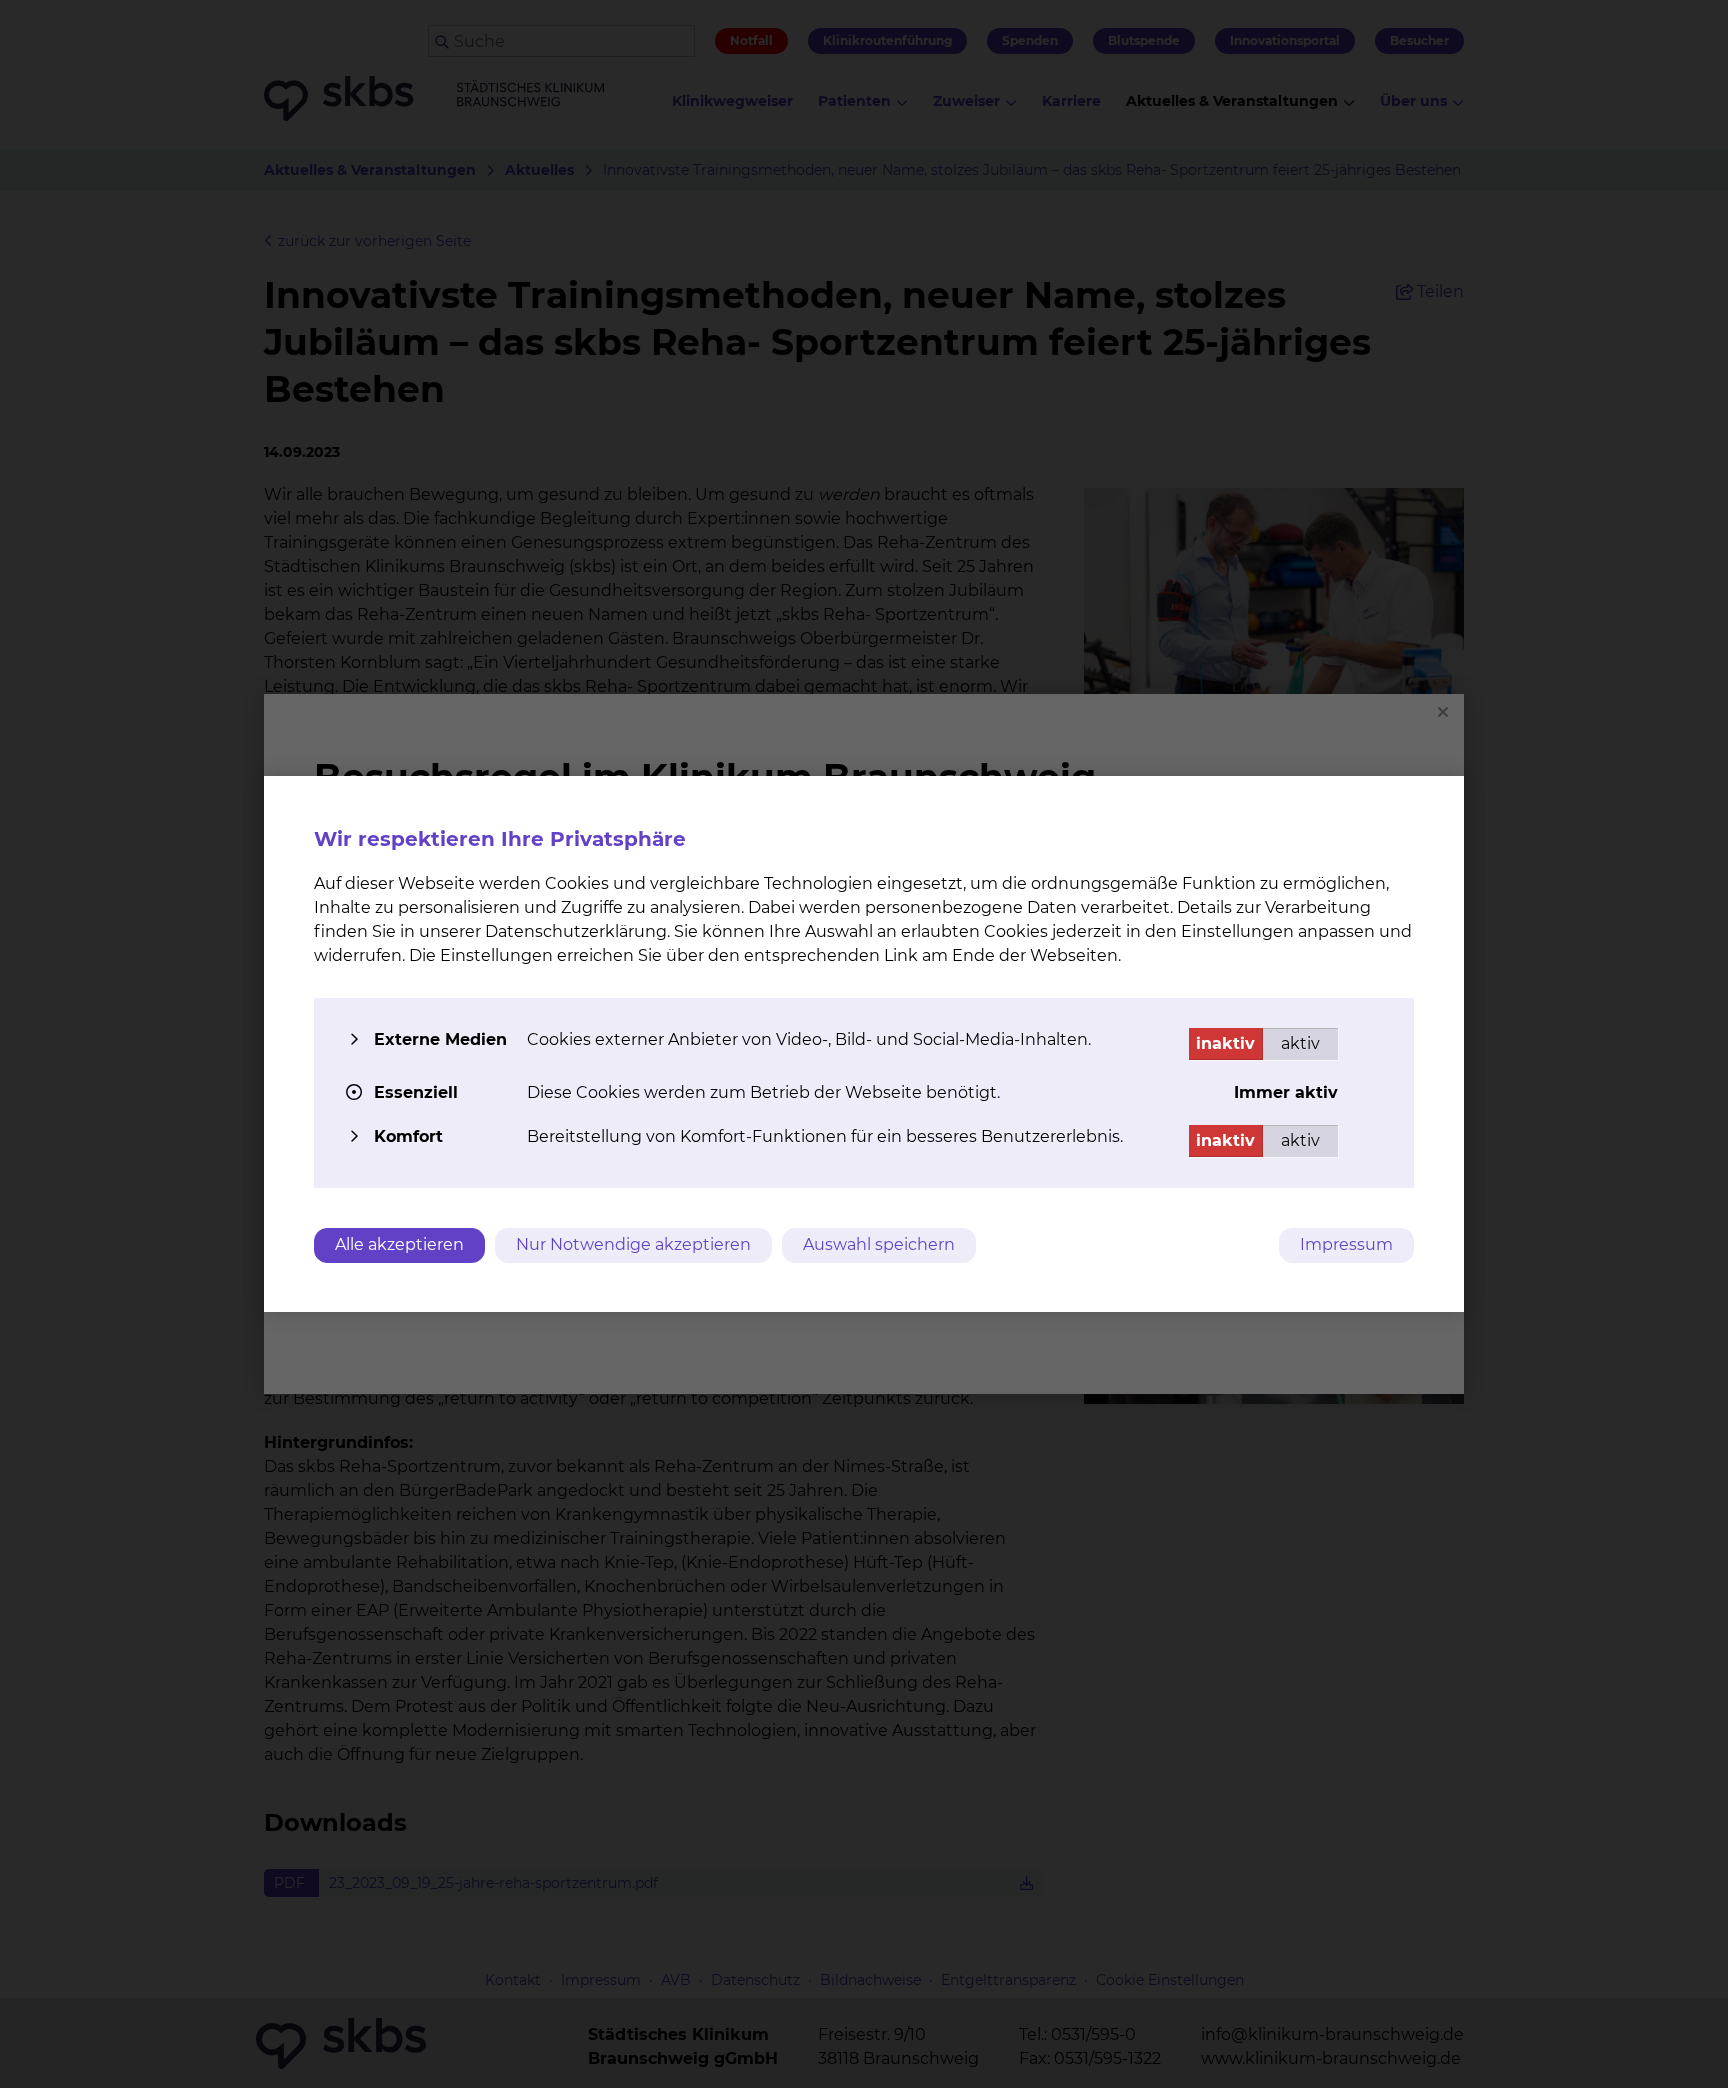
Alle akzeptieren (399, 1244)
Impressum (1346, 1244)
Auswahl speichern (879, 1244)
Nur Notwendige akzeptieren (633, 1244)
